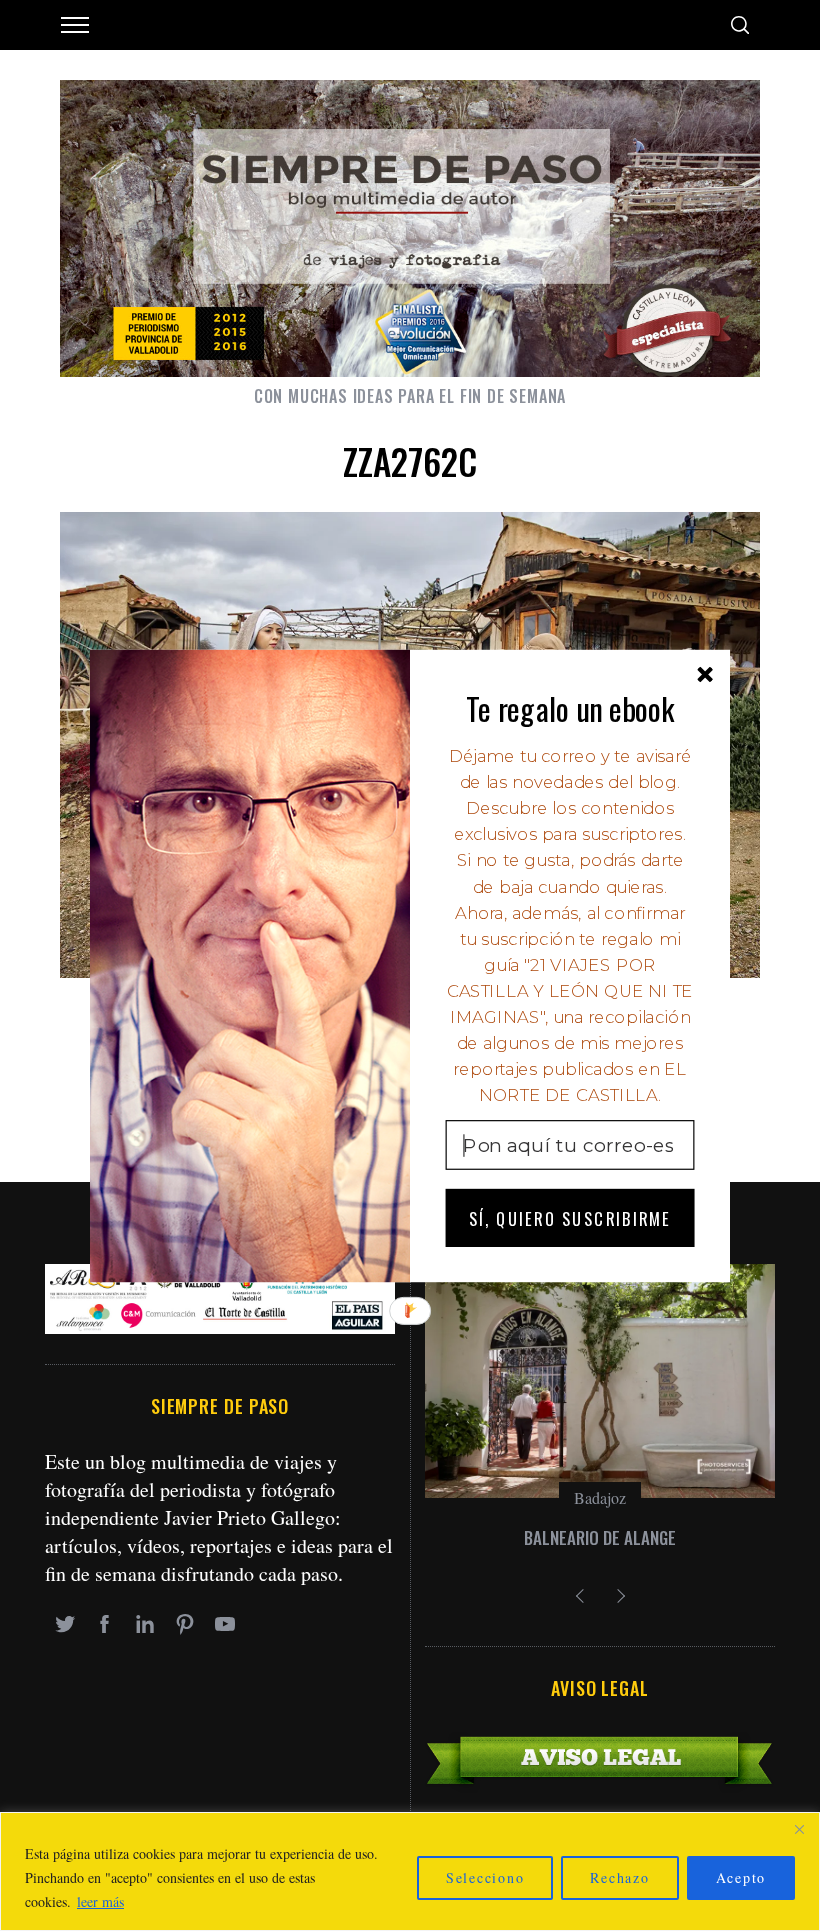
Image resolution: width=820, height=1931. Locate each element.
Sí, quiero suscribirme (570, 1217)
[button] (570, 708)
